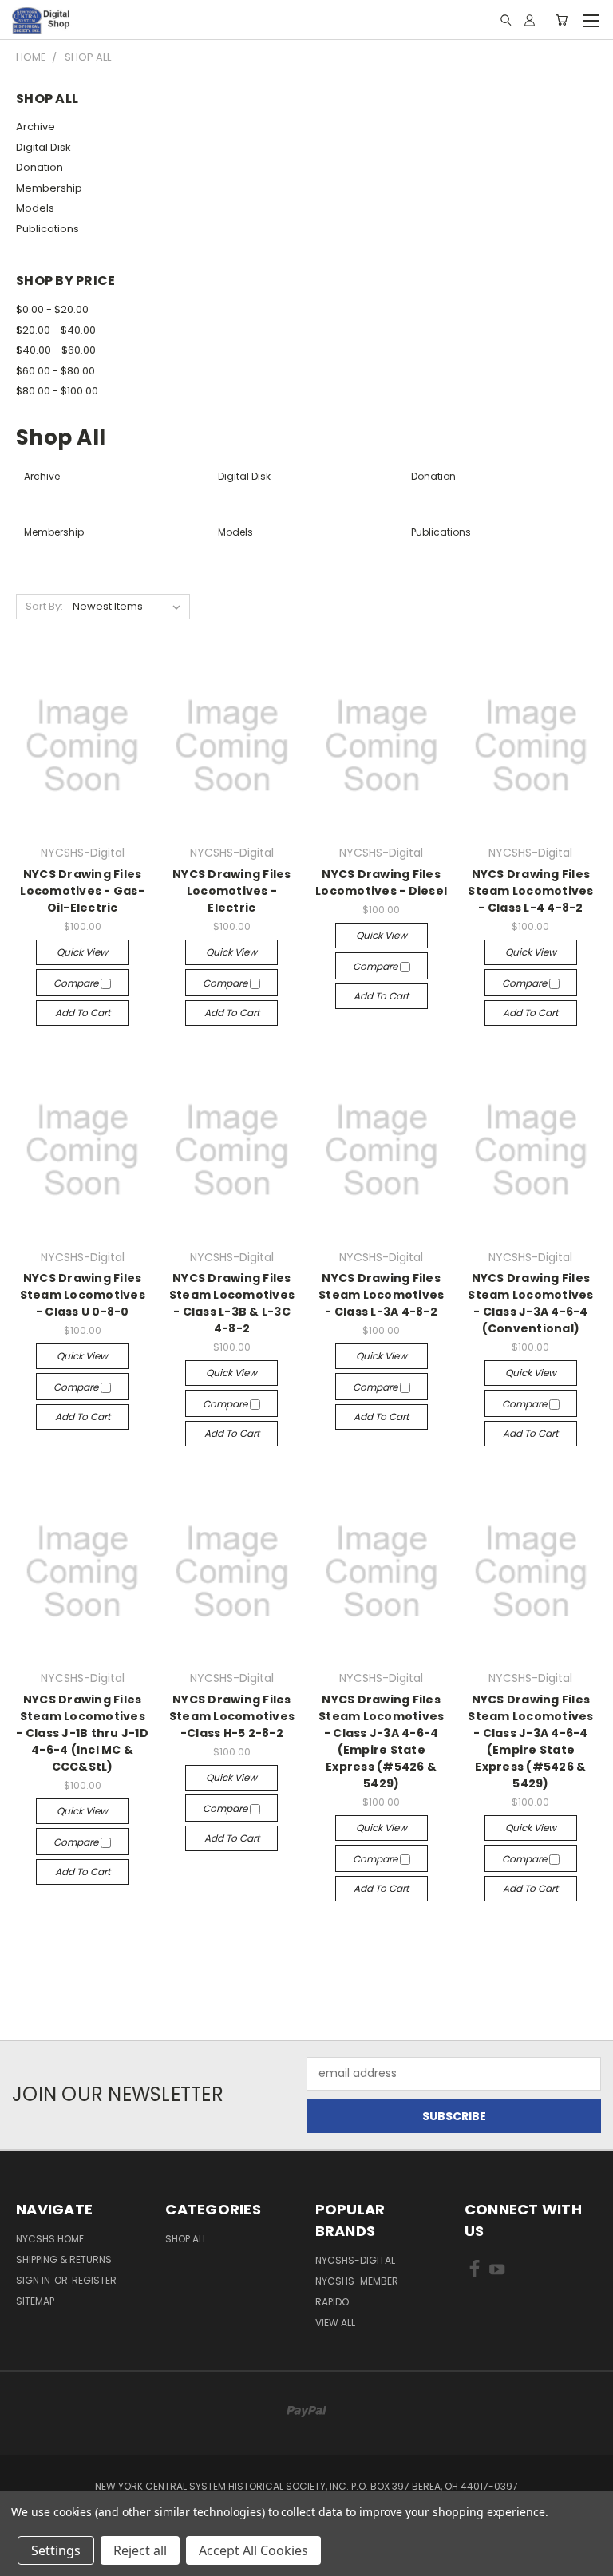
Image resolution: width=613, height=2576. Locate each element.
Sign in (34, 2280)
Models (35, 208)
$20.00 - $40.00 (56, 330)
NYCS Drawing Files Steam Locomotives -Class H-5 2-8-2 (232, 1716)
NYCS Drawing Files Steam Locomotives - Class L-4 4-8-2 (530, 891)
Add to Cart (83, 1013)
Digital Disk (44, 147)
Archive (36, 127)
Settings (56, 2550)
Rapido (332, 2302)
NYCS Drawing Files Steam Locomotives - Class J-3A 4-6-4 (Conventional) (530, 1303)
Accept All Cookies (253, 2550)
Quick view (82, 952)
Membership (49, 188)
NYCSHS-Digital (355, 2260)
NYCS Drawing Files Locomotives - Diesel (381, 882)
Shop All (186, 2239)
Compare (77, 983)
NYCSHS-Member (357, 2281)
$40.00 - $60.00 (56, 350)
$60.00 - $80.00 (55, 371)
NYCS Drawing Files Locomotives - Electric (232, 891)
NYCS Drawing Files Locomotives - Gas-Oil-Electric (82, 891)
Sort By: (44, 606)
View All (335, 2323)
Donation (40, 167)
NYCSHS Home (50, 2239)
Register (94, 2280)
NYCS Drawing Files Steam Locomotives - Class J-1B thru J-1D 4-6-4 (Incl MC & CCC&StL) (82, 1733)
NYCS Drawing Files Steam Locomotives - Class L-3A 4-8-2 (381, 1295)
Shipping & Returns (64, 2259)
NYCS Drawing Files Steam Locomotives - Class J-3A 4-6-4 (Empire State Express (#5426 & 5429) (381, 1741)
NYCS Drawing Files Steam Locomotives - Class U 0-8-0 (83, 1295)
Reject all (140, 2550)
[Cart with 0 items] (562, 20)
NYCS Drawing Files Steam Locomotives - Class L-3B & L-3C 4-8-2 (232, 1303)
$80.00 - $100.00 (57, 391)
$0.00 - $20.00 (52, 309)
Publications (47, 229)
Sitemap (35, 2301)
